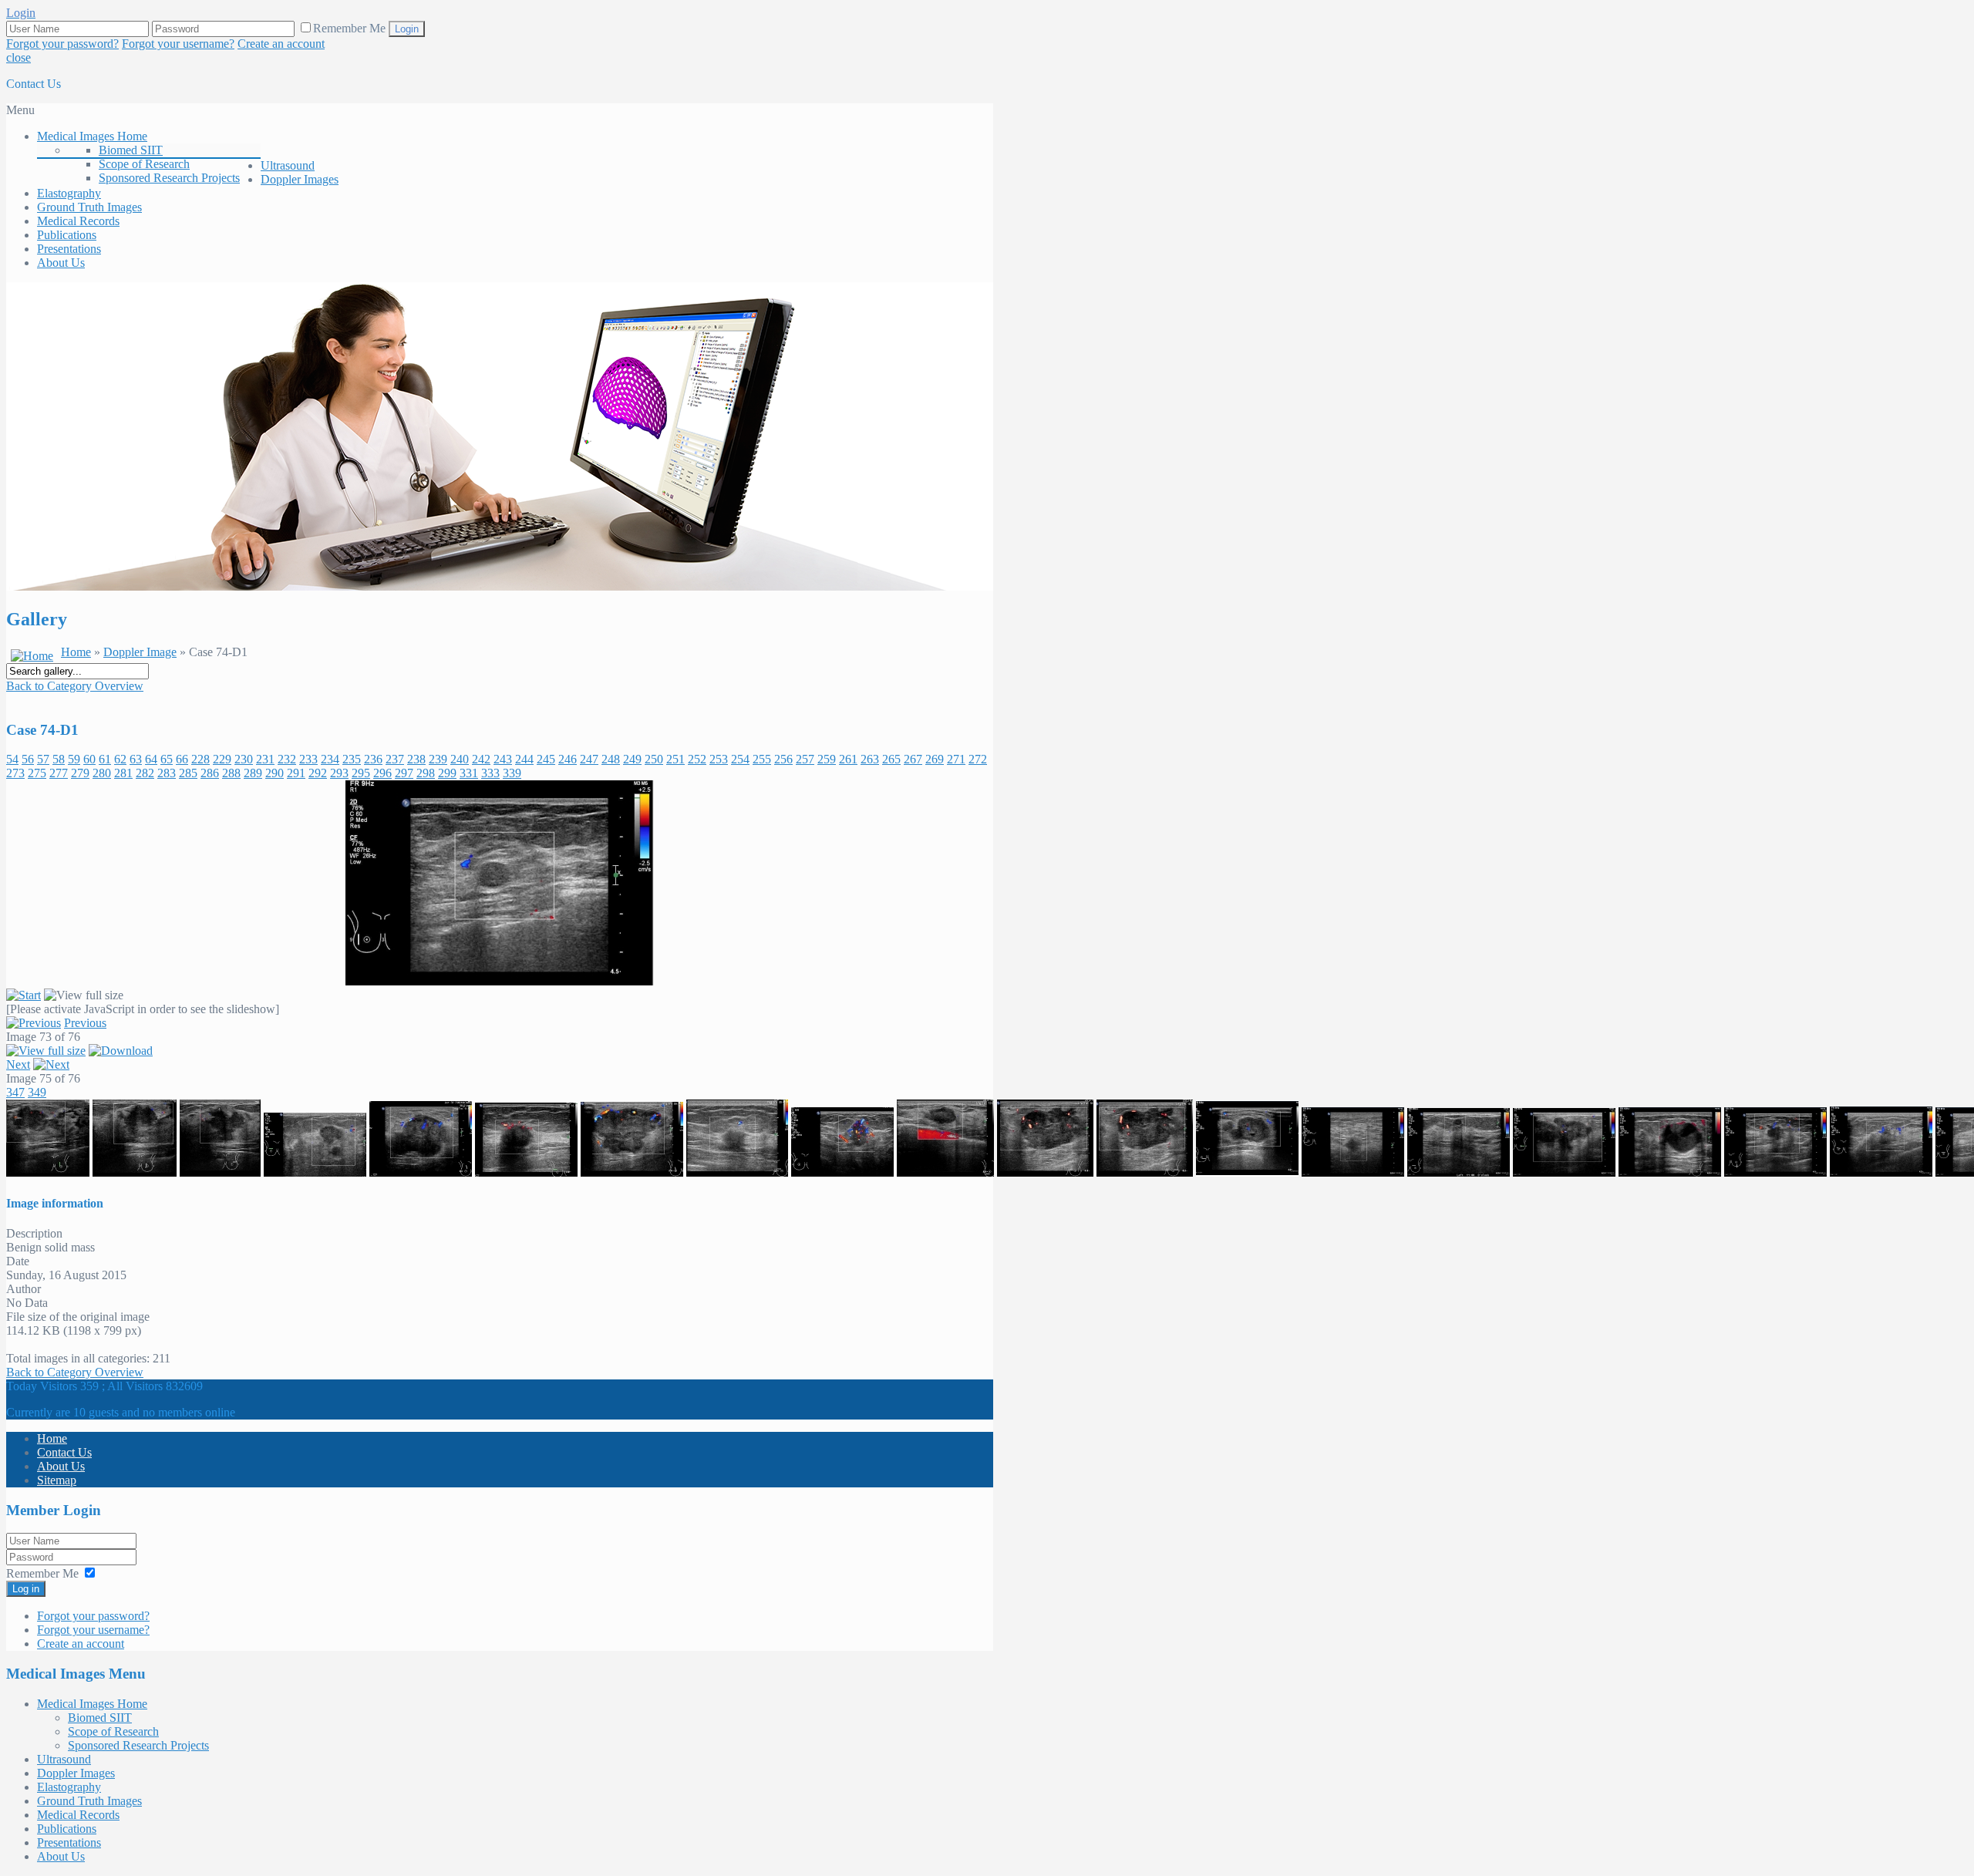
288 (231, 773)
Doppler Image (140, 652)
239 (438, 759)
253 (719, 759)
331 (469, 773)
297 (404, 773)
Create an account (281, 44)
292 (318, 773)
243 (503, 759)
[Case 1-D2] (135, 1172)
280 (102, 773)
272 (978, 759)
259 (827, 759)
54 (12, 759)
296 (382, 773)
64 (151, 759)
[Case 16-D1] (1775, 1172)
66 (182, 759)
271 (956, 759)
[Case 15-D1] (1670, 1172)
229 (222, 759)
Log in (26, 1589)
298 (426, 773)
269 (935, 759)
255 (762, 759)
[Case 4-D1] (526, 1172)
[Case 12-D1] (1353, 1172)
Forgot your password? (62, 44)
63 (136, 759)
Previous (85, 1023)
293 (339, 773)
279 (80, 773)
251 (675, 759)
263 (870, 759)
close (19, 57)
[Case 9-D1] (945, 1172)
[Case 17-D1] (1881, 1172)
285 (188, 773)
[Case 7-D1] (842, 1172)
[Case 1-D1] (48, 1172)
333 (490, 773)
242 (481, 759)
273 (15, 773)
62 (120, 759)
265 (891, 759)
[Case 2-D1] (315, 1172)
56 (28, 759)
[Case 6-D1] (737, 1172)
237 (395, 759)
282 (145, 773)
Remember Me (351, 28)
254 (740, 759)
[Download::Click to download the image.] (121, 1051)
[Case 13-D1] (1459, 1172)
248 (611, 759)
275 (37, 773)
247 (589, 759)
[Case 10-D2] (1145, 1172)
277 (59, 773)
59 (74, 759)
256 (783, 759)
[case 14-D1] (1564, 1172)
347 (15, 1092)
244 (524, 759)
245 (546, 759)
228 (200, 759)
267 (913, 759)
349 (37, 1092)
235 (352, 759)
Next (18, 1064)
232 (287, 759)
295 (361, 773)
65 (167, 759)
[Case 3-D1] (421, 1172)
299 (447, 773)
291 (296, 773)
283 (167, 773)
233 (308, 759)
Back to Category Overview (75, 686)
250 (654, 759)
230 (244, 759)
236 (373, 759)
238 (416, 759)
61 (105, 759)
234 (330, 759)
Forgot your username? (178, 44)
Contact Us (34, 84)
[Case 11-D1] (1247, 1172)
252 (697, 759)
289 (253, 773)
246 (568, 759)
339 (512, 773)
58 (59, 759)
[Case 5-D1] (632, 1172)
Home (76, 652)
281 (123, 773)
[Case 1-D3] (220, 1172)
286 (210, 773)
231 (265, 759)
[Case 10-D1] (1045, 1172)
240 (460, 759)
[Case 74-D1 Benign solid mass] (500, 981)
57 (43, 759)
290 (275, 773)
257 (805, 759)
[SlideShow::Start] (24, 995)
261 (848, 759)
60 (89, 759)
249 (632, 759)
